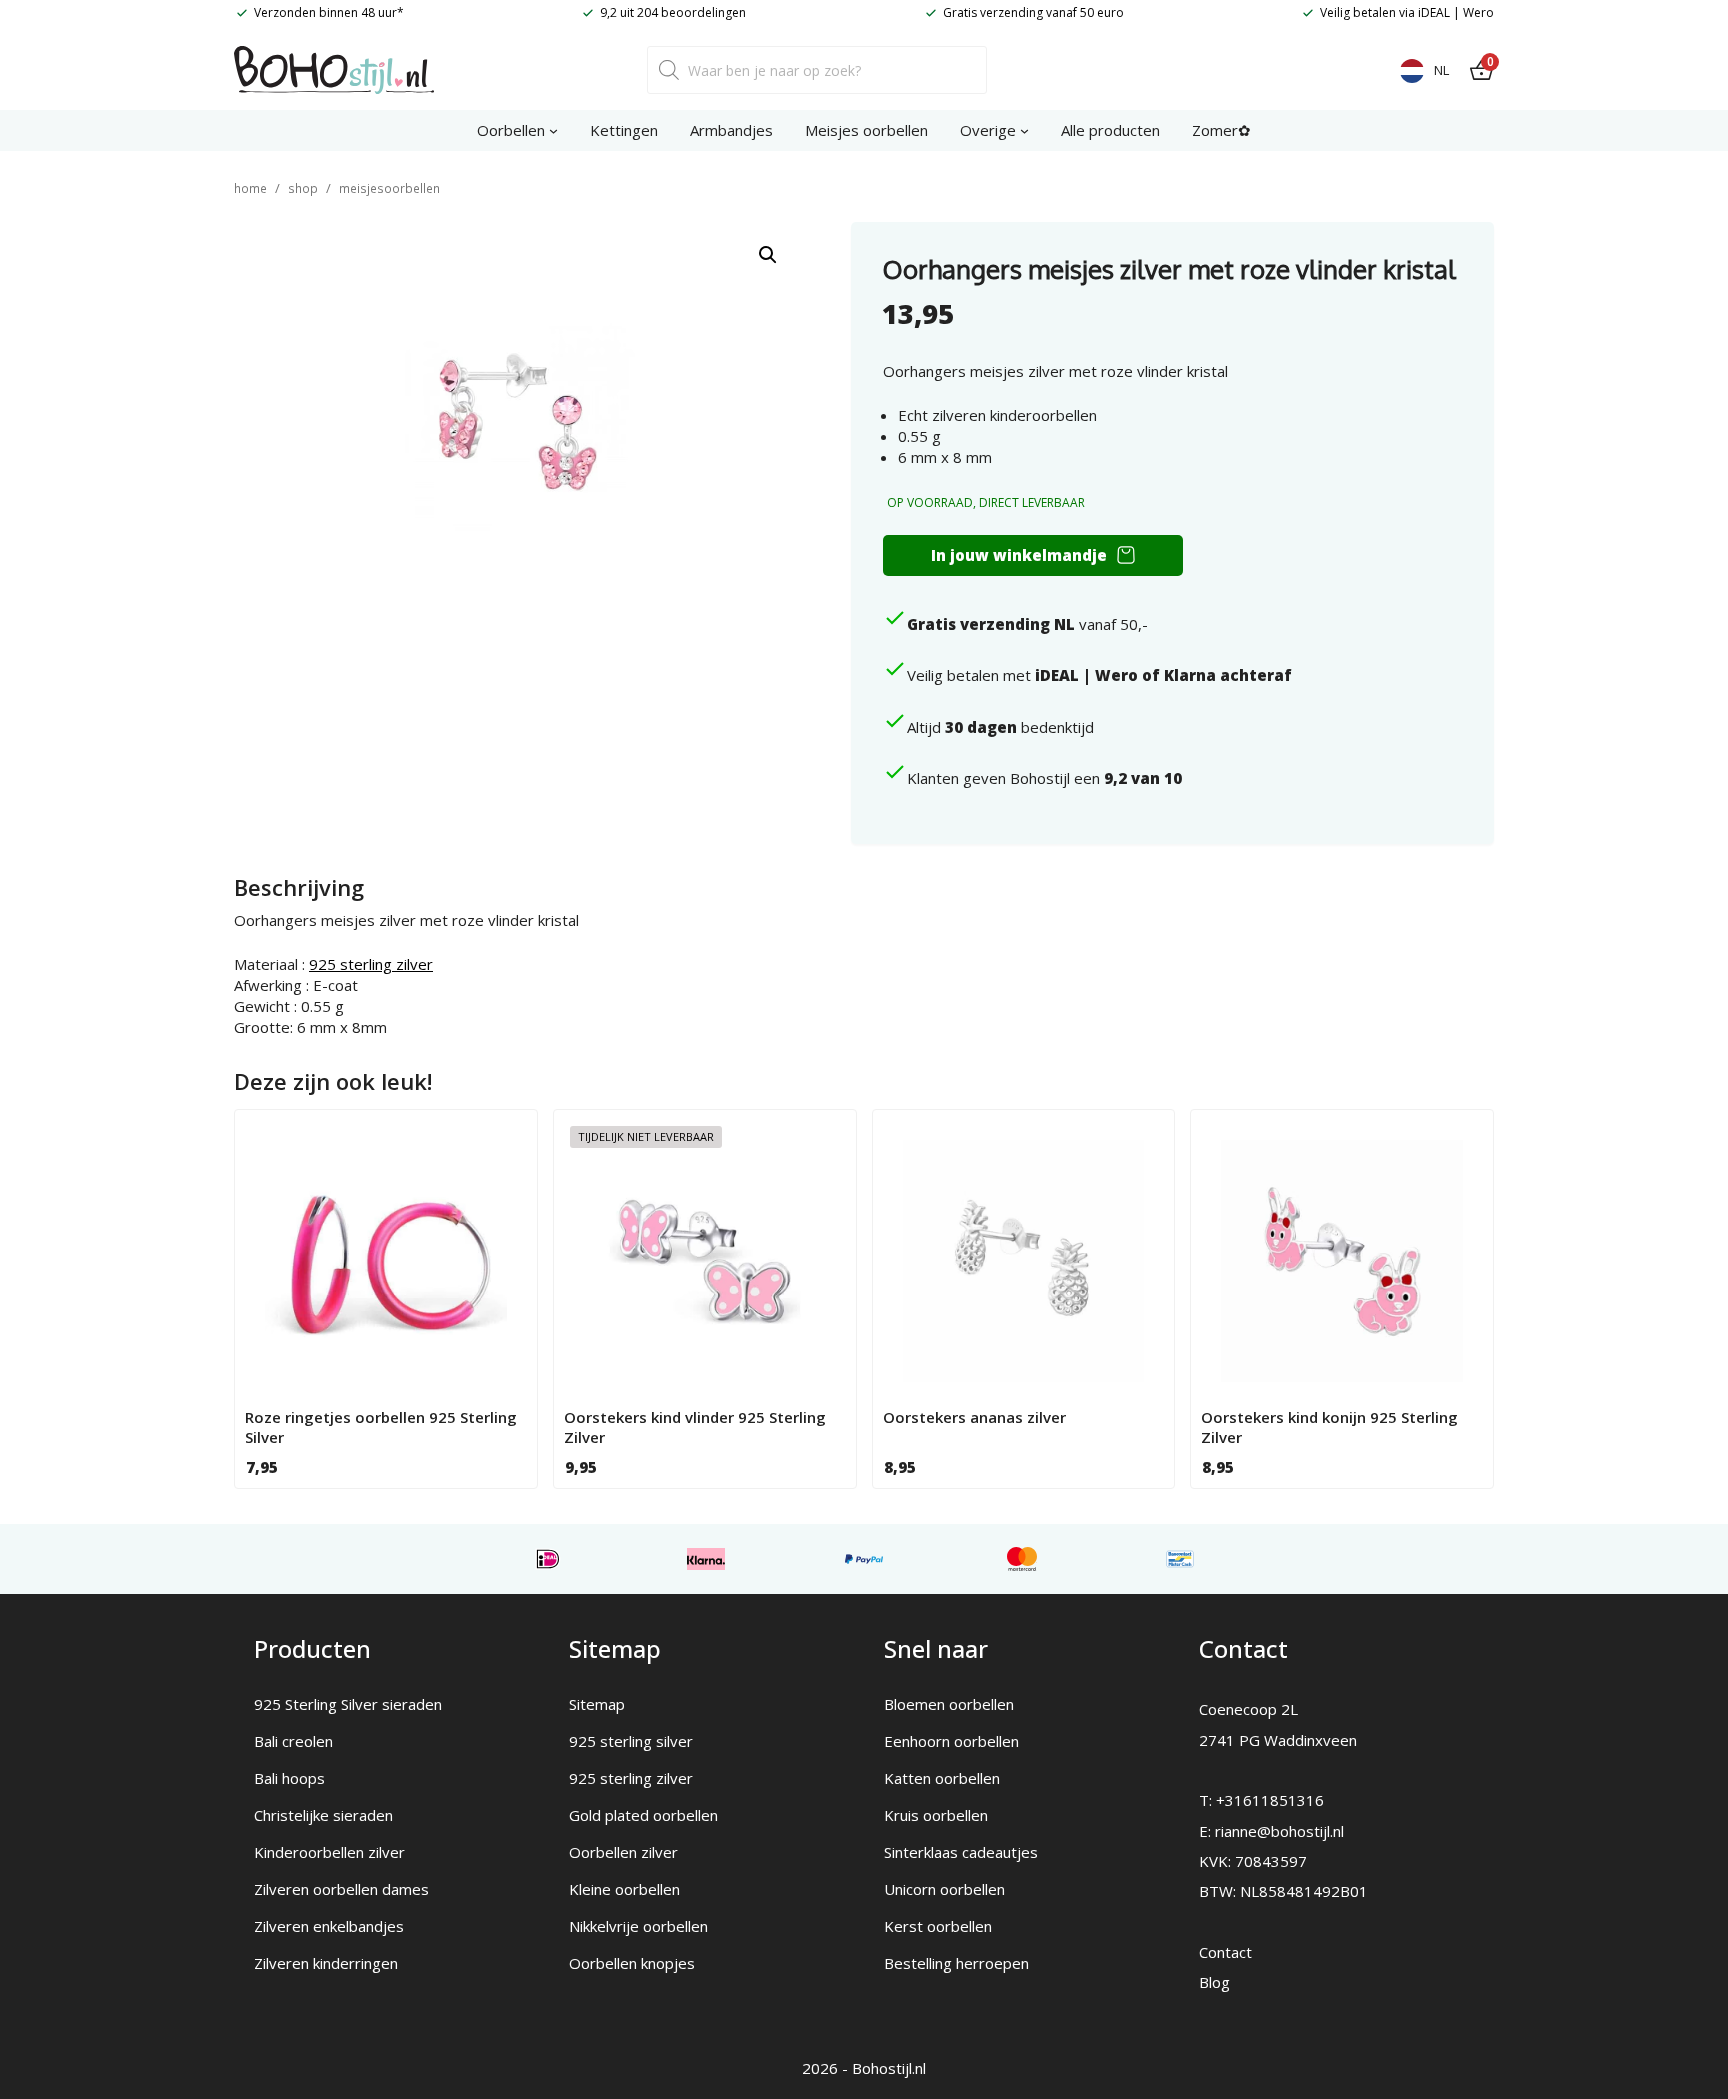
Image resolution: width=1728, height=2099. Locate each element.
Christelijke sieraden (323, 1815)
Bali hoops (289, 1778)
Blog (1214, 1982)
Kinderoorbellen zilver (329, 1852)
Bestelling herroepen (956, 1963)
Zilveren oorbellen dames (341, 1889)
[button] (768, 255)
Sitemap (597, 1704)
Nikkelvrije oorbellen (638, 1926)
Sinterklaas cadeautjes (961, 1852)
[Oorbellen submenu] (553, 130)
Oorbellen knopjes (632, 1963)
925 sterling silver (631, 1741)
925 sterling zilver (371, 964)
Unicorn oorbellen (944, 1889)
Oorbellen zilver (623, 1852)
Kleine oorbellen (624, 1889)
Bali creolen (293, 1741)
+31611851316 (1270, 1800)
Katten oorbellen (942, 1778)
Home (250, 188)
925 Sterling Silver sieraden (348, 1704)
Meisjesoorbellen (389, 188)
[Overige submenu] (1024, 130)
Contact (1225, 1952)
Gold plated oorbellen (643, 1815)
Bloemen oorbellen (949, 1704)
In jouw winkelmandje (1019, 555)
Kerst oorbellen (938, 1926)
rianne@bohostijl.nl (1279, 1831)
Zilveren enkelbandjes (329, 1926)
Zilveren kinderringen (326, 1963)
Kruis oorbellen (936, 1815)
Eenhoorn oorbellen (951, 1741)
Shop (303, 188)
